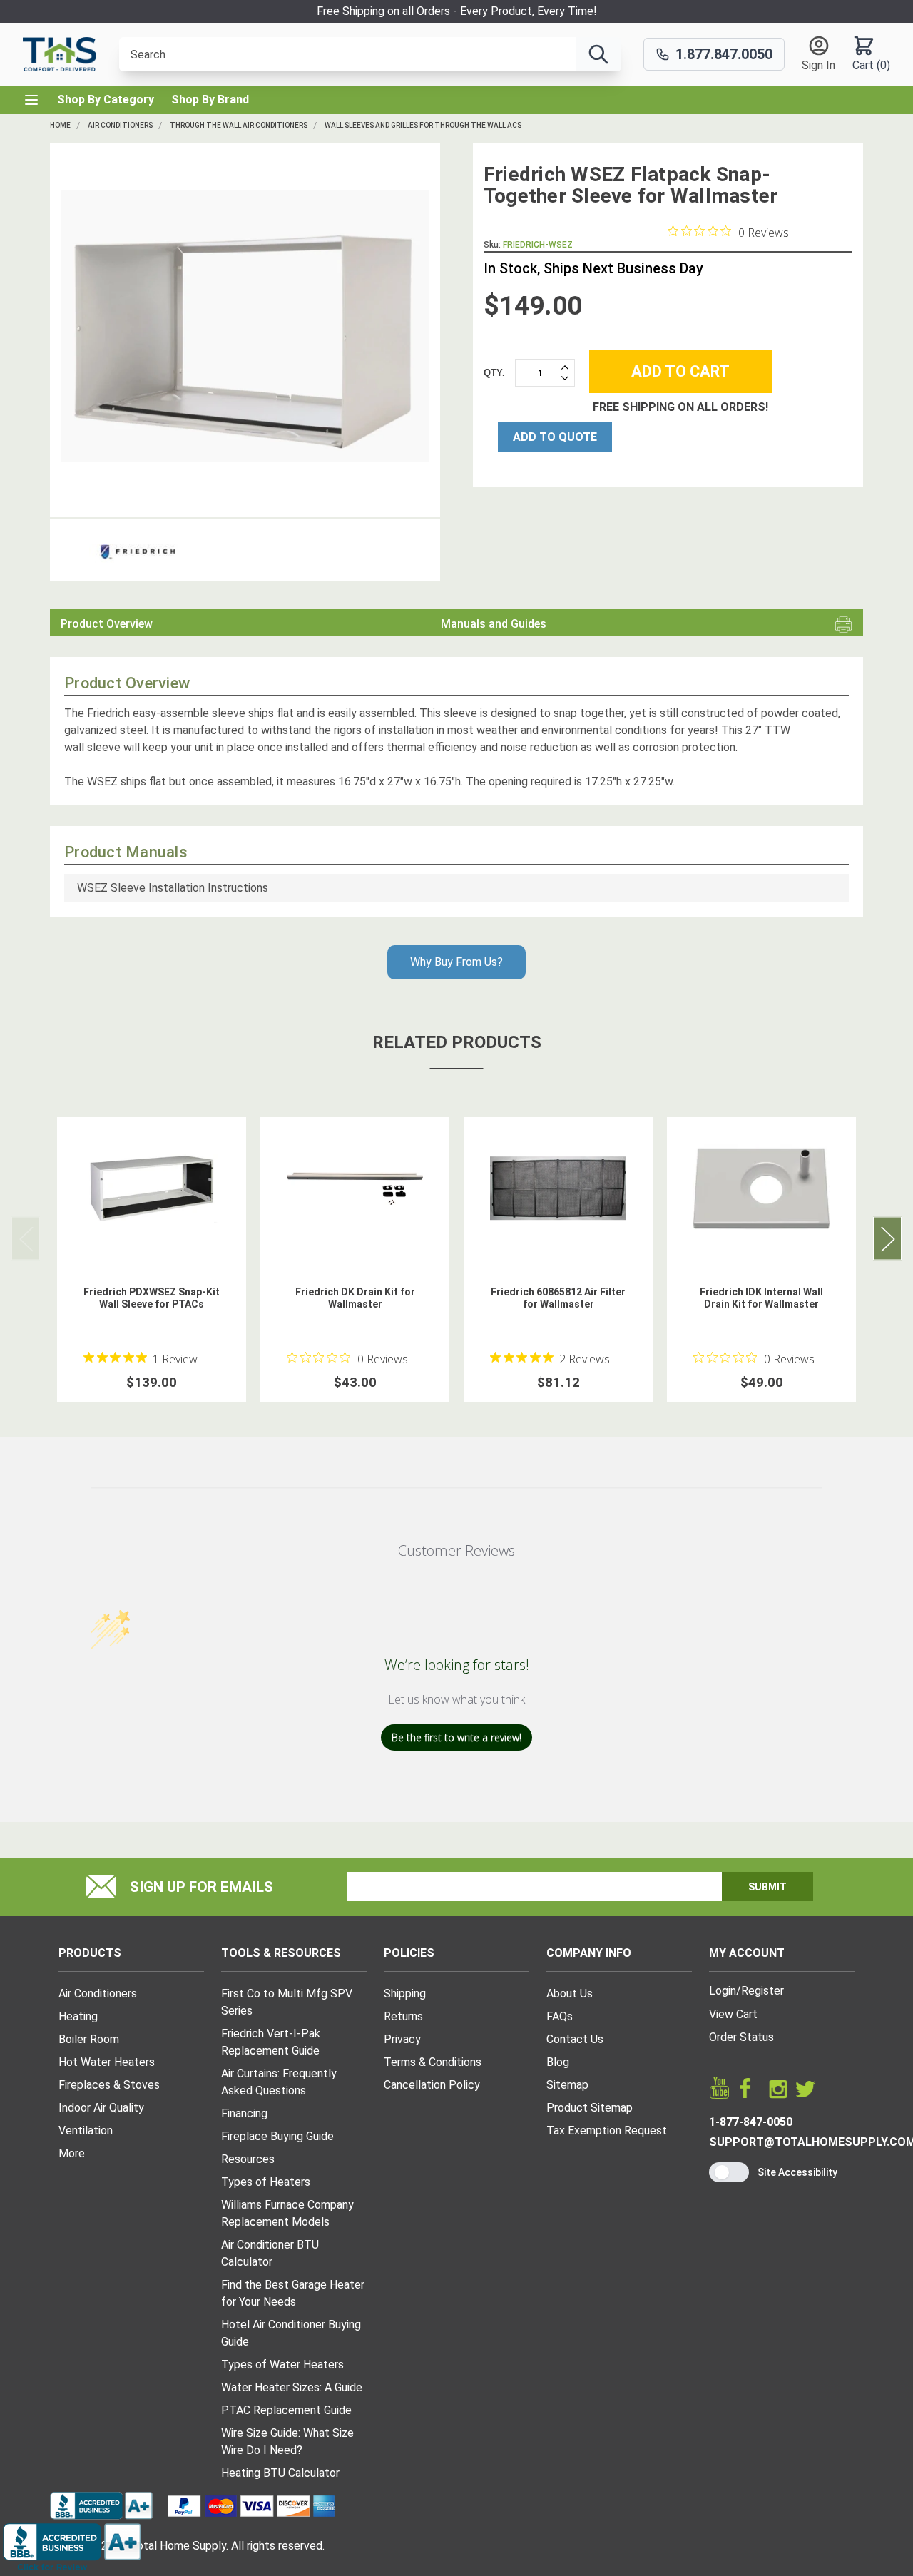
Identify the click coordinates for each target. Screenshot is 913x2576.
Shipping (405, 1994)
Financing (244, 2113)
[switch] (729, 2172)
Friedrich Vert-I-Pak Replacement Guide (271, 2042)
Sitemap (567, 2085)
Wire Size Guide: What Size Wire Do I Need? (287, 2442)
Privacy (402, 2039)
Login (723, 1991)
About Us (570, 1994)
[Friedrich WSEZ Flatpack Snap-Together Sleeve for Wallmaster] (245, 326)
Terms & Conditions (433, 2062)
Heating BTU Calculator (280, 2473)
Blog (558, 2062)
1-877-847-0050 (751, 2122)
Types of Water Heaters (282, 2364)
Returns (403, 2016)
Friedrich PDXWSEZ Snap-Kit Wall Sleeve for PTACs (152, 1298)
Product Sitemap (590, 2108)
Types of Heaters (266, 2182)
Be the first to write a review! (456, 1737)
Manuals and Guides (494, 624)
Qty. (494, 372)
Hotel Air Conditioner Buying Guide (291, 2333)
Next (887, 1238)
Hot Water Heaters (107, 2062)
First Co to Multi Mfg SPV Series (287, 2002)
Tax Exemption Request (607, 2130)
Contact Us (575, 2039)
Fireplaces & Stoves (109, 2085)
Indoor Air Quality (101, 2108)
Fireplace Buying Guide (277, 2136)
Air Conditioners (120, 125)
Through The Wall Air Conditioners (239, 125)
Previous (26, 1238)
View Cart (733, 2014)
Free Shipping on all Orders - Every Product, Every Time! (457, 11)
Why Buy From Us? (456, 962)
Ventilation (86, 2130)
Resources (248, 2159)
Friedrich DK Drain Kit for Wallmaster (355, 1298)
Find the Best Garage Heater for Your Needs (293, 2293)
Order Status (741, 2037)
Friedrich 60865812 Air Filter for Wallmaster (558, 1298)
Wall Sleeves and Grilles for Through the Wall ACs (423, 125)
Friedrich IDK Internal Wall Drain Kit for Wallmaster (761, 1298)
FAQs (560, 2016)
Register (762, 1991)
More (72, 2153)
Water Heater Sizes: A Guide (292, 2387)
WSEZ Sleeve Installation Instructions (173, 888)
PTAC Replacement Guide (286, 2410)
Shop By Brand (210, 100)
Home (60, 125)
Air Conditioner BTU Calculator (270, 2253)
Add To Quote (555, 436)
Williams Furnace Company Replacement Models (287, 2213)
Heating (78, 2016)
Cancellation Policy (432, 2085)
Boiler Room (89, 2039)
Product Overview (107, 624)
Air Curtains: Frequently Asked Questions (279, 2082)
